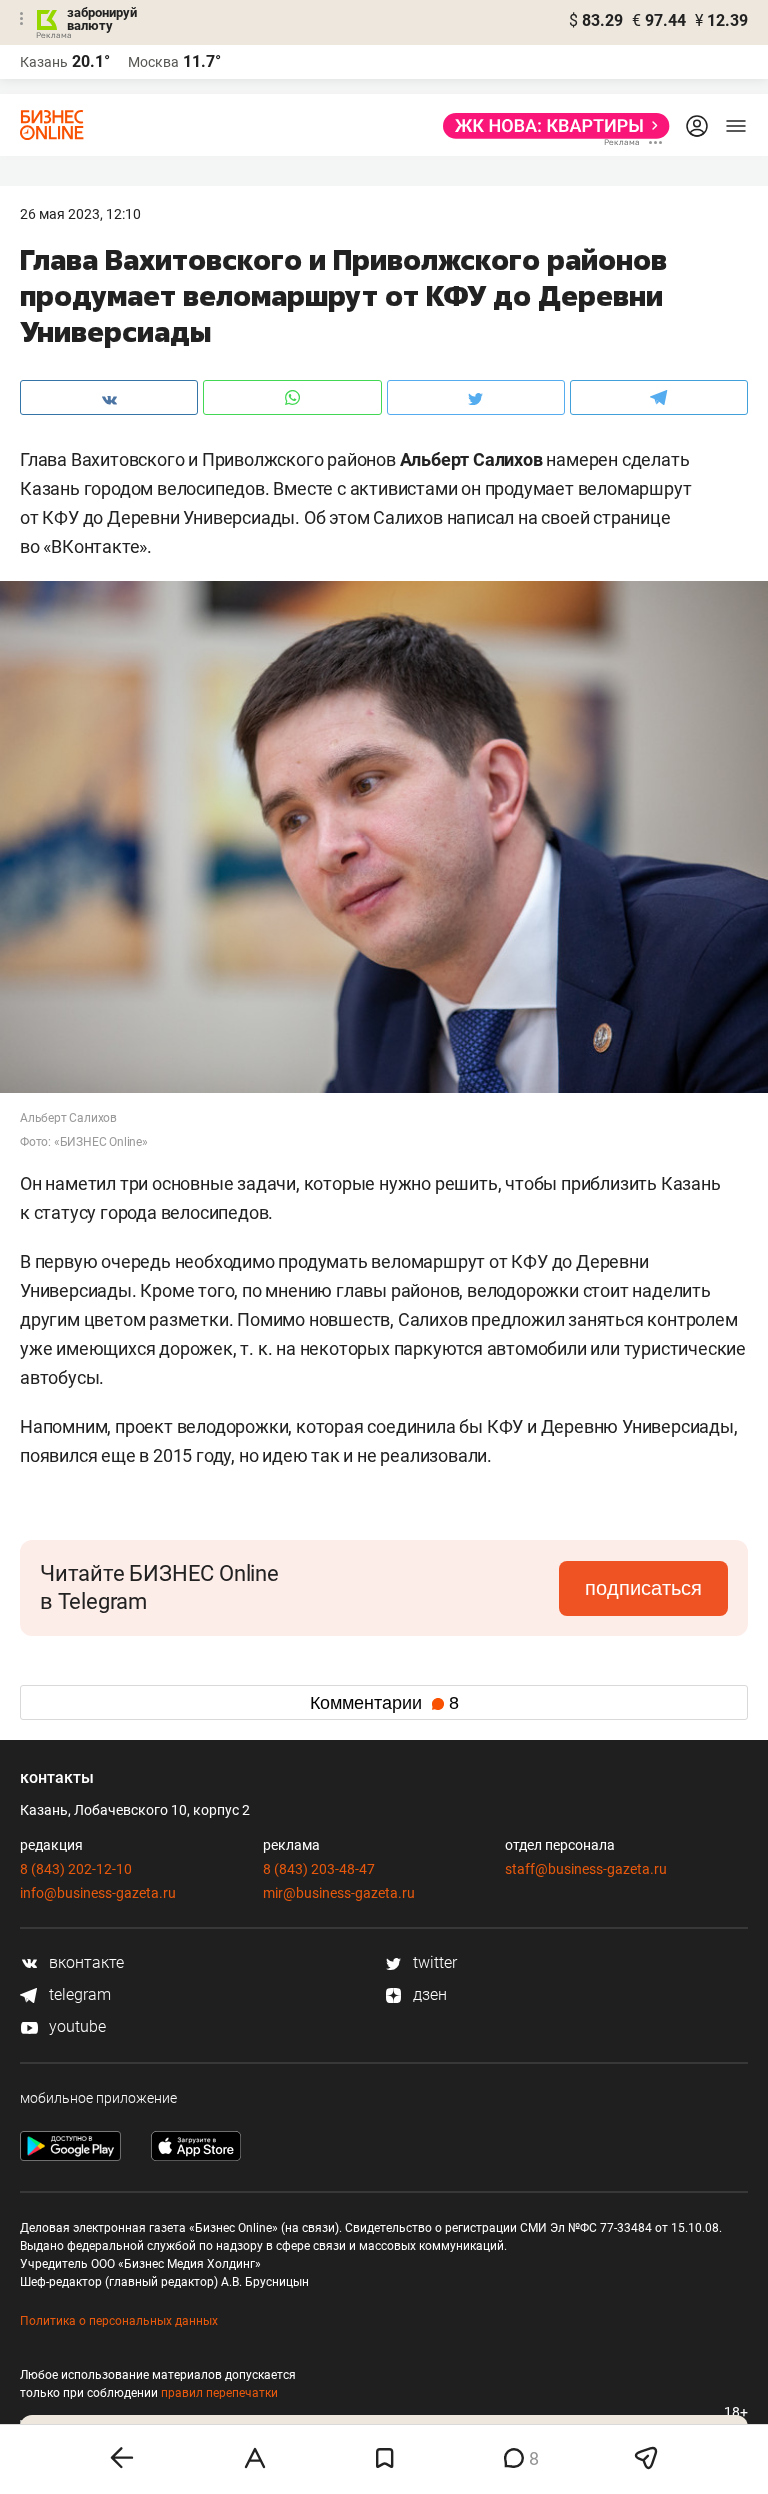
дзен (428, 1994)
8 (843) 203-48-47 (319, 1869)
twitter (433, 1962)
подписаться (643, 1588)
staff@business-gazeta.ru (586, 1869)
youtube (75, 2026)
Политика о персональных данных (119, 2321)
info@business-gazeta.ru (98, 1893)
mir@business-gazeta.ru (339, 1893)
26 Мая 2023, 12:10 (80, 214)
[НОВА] (550, 126)
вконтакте (84, 1962)
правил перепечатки (219, 2393)
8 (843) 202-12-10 (76, 1869)
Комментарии (384, 1703)
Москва (153, 62)
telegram (78, 1994)
